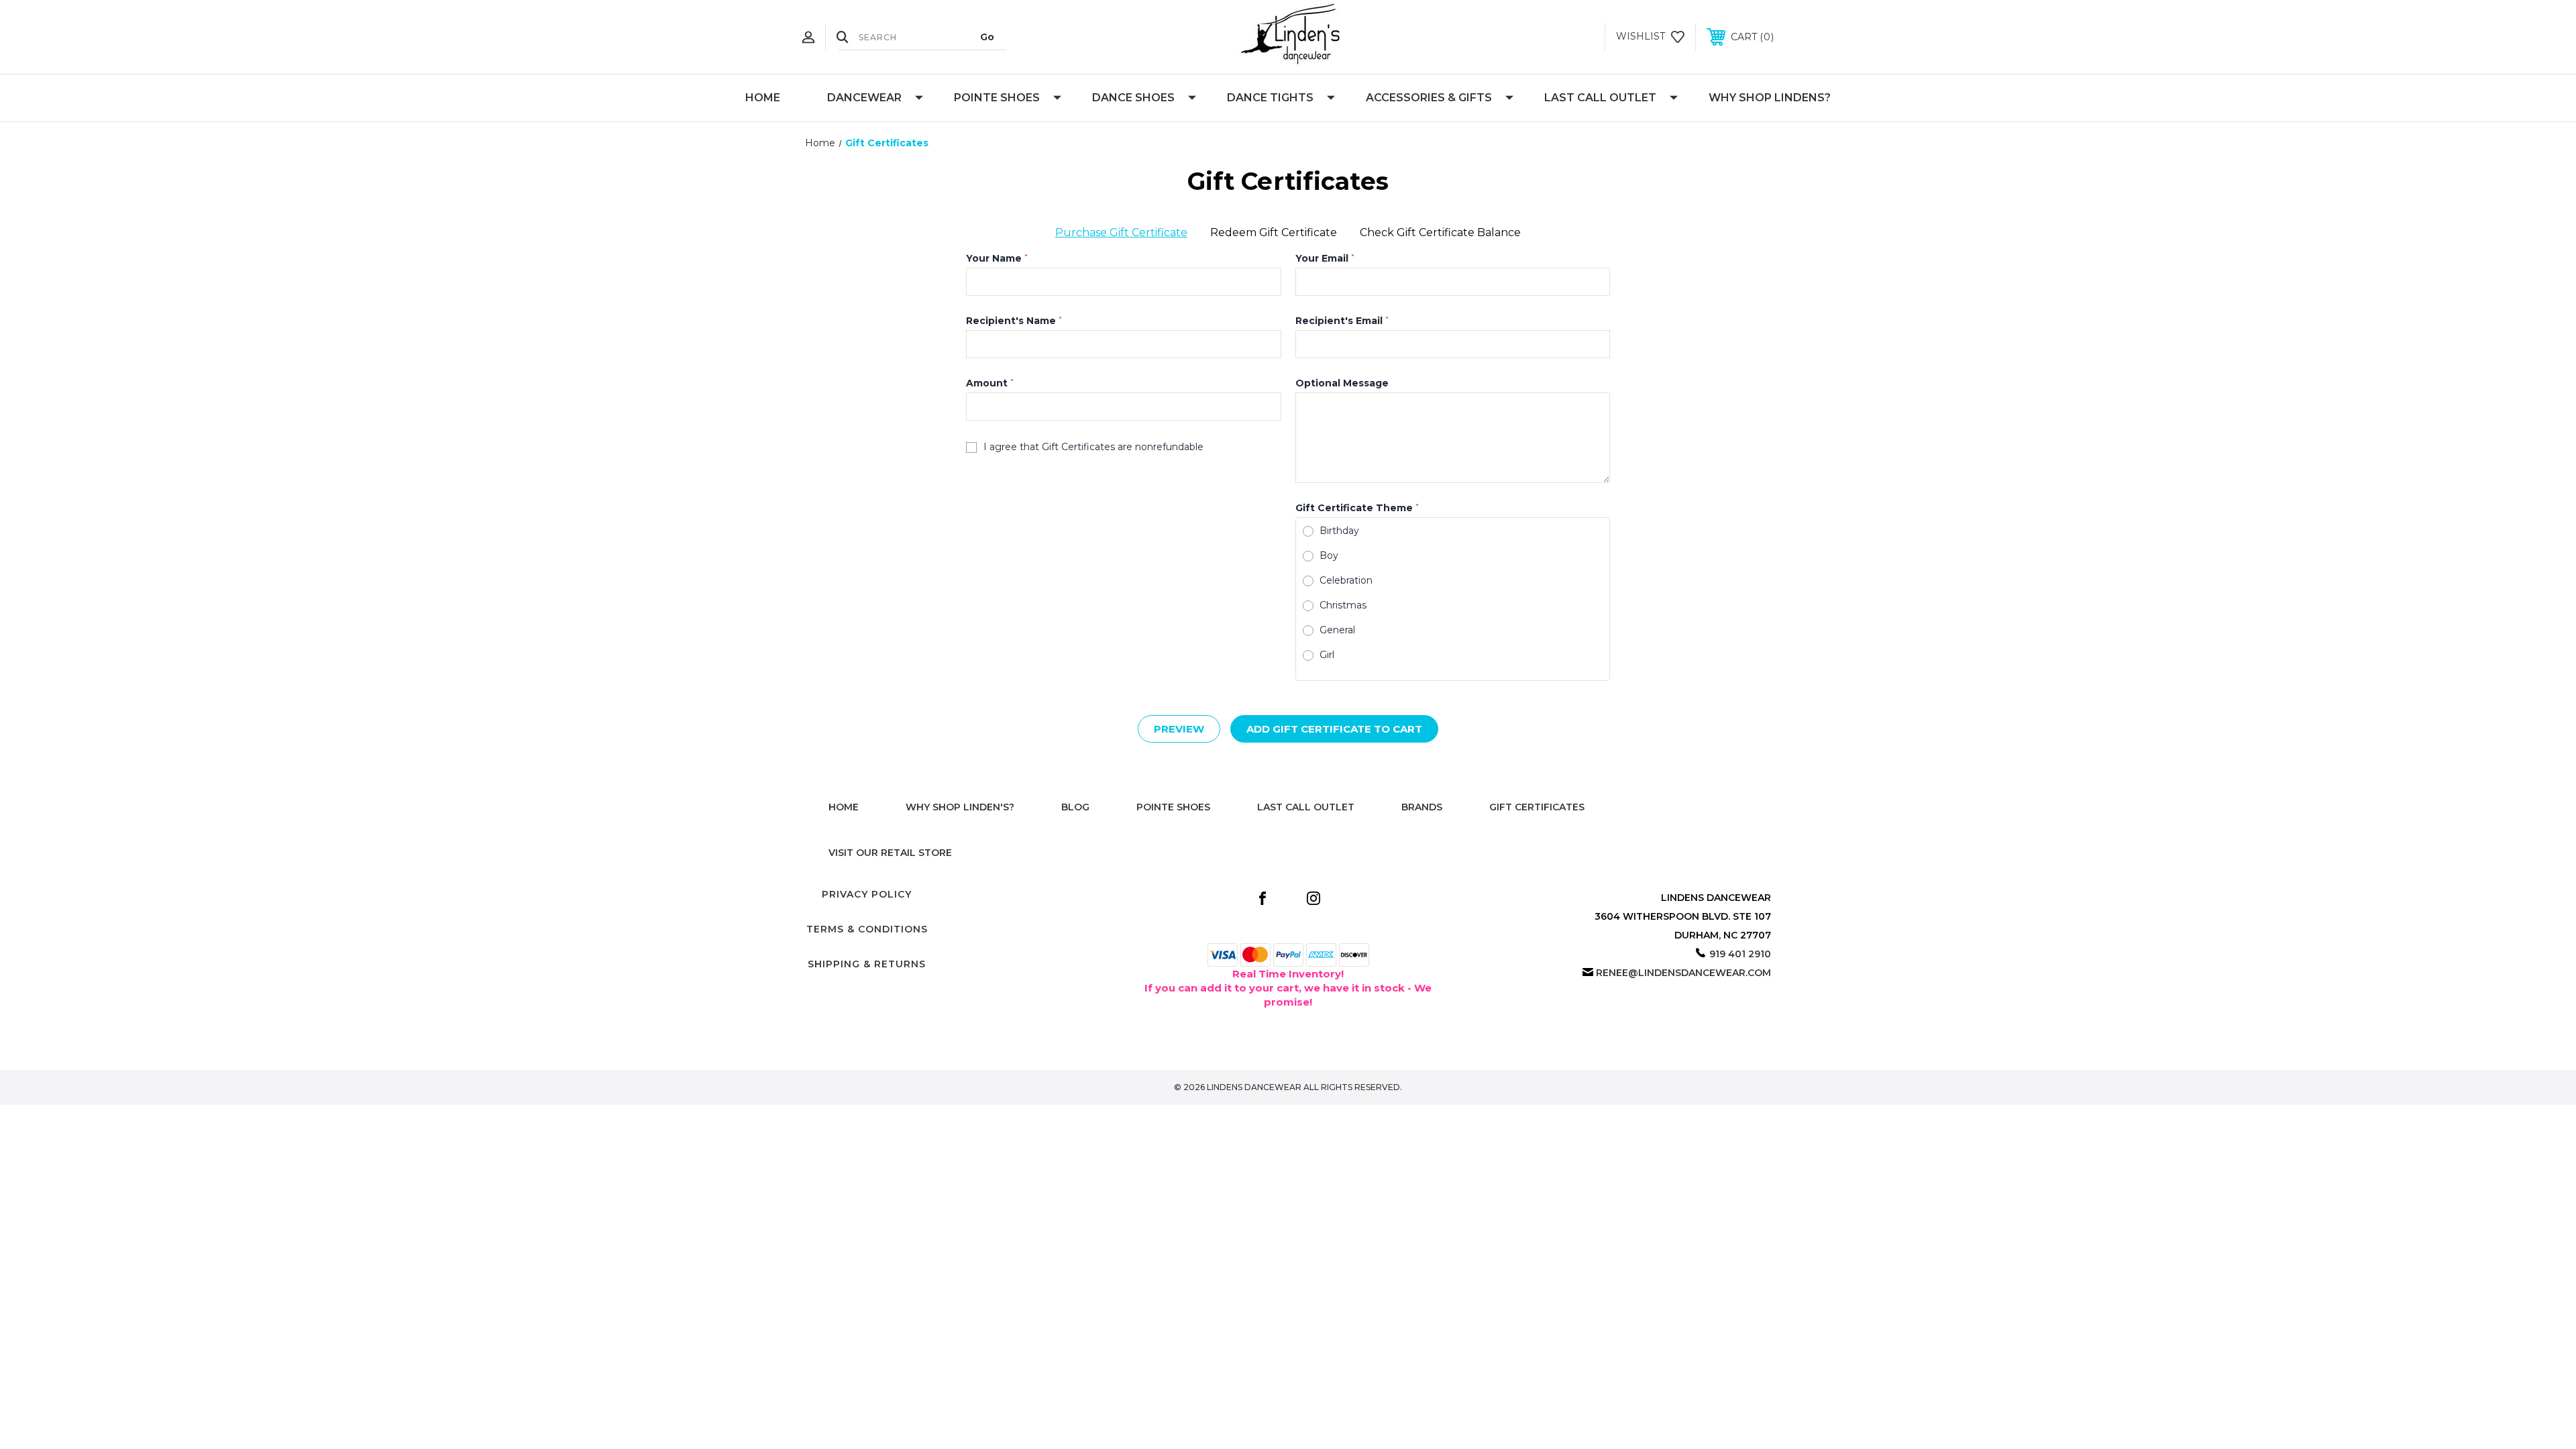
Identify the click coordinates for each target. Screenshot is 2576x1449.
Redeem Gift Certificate (1274, 232)
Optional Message (1342, 383)
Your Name (997, 258)
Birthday (1339, 531)
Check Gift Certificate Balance (1440, 232)
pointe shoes (1173, 807)
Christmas (1343, 605)
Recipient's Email (1342, 321)
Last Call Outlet (1600, 98)
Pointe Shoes (997, 98)
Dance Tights (1270, 98)
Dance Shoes (1133, 98)
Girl (1327, 655)
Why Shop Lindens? (1770, 98)
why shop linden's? (960, 807)
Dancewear (864, 98)
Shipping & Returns (867, 964)
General (1337, 630)
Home (763, 98)
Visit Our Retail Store (890, 853)
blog (1075, 807)
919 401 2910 (1740, 954)
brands (1422, 807)
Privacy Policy (867, 894)
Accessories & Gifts (1429, 98)
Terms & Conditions (867, 929)
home (844, 807)
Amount (990, 383)
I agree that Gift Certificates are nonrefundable (1093, 447)
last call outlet (1306, 807)
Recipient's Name (1014, 321)
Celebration (1346, 580)
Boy (1329, 555)
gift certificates (1537, 807)
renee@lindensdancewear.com (1683, 973)
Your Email (1325, 258)
